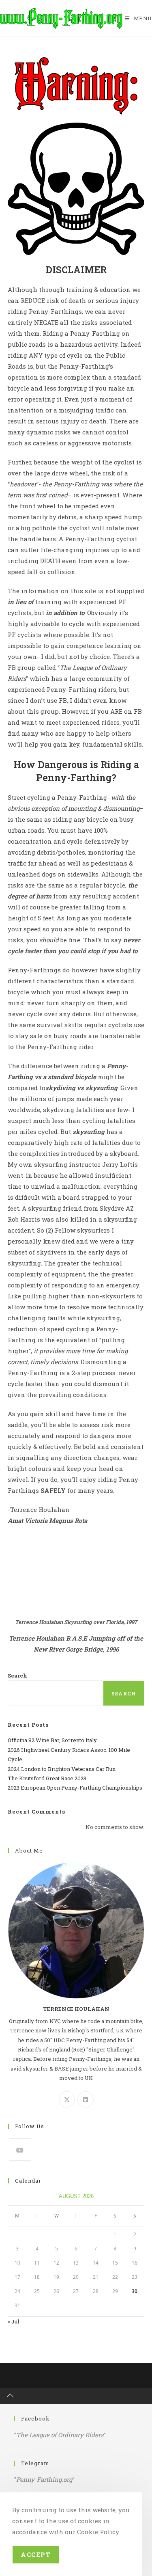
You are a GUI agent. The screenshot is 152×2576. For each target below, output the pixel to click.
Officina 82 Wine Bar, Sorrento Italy (52, 1740)
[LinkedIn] (86, 2099)
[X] (67, 2099)
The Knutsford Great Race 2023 (47, 1778)
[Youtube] (20, 2150)
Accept (36, 2554)
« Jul (13, 2321)
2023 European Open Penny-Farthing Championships (75, 1788)
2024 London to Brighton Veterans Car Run (62, 1769)
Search (17, 1676)
